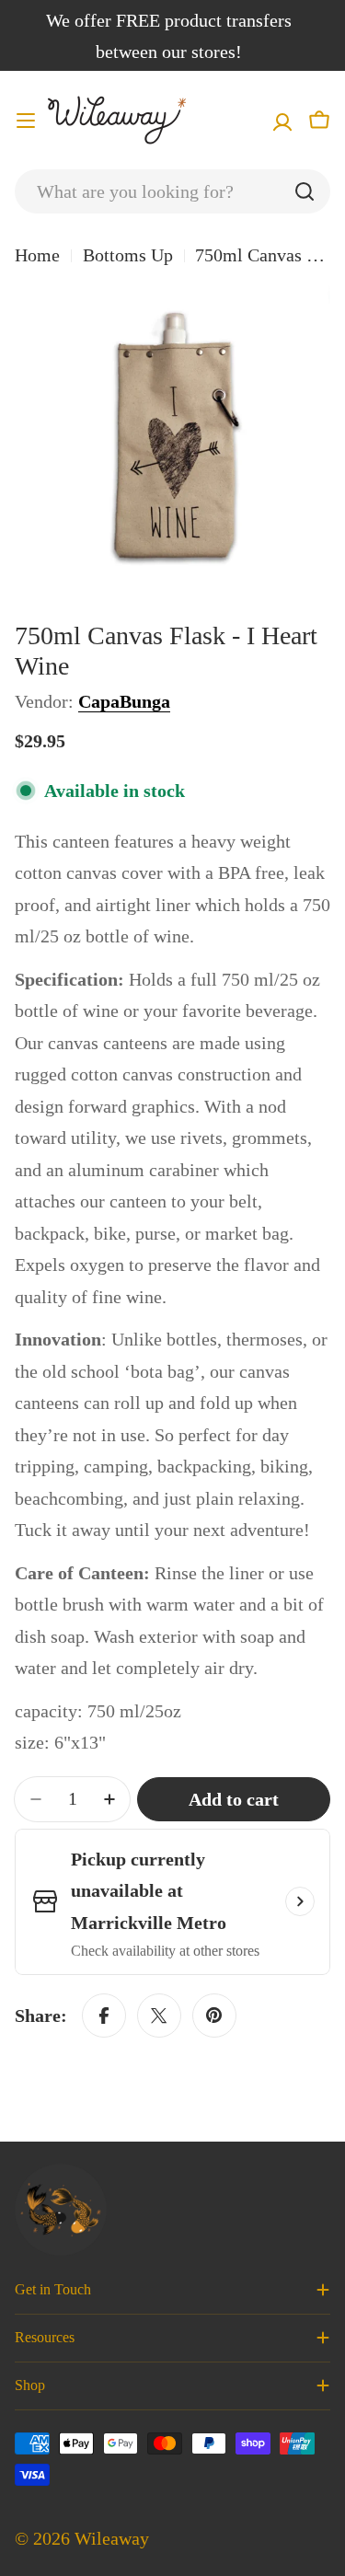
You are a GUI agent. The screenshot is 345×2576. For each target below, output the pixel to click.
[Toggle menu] (26, 121)
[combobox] (172, 191)
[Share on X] (159, 2016)
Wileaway (112, 2538)
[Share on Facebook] (104, 2016)
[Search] (305, 191)
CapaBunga (124, 701)
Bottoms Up (128, 255)
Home (37, 255)
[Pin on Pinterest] (214, 2016)
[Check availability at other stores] (300, 1901)
